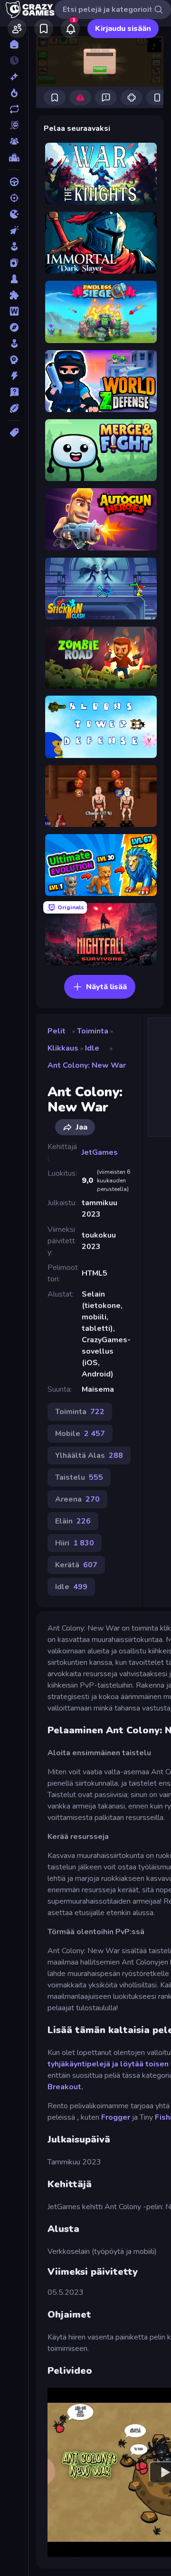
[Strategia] (14, 360)
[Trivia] (14, 392)
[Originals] (14, 125)
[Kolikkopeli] (14, 246)
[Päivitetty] (14, 109)
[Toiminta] (14, 376)
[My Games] (44, 29)
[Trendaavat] (14, 93)
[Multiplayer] (14, 141)
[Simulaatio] (14, 344)
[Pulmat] (14, 295)
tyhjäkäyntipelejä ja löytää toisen (108, 2064)
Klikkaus (63, 1048)
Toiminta (93, 1031)
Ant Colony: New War (87, 1065)
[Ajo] (14, 182)
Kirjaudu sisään (123, 29)
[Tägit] (14, 433)
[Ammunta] (14, 198)
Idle (92, 1048)
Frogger (116, 2117)
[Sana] (14, 311)
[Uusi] (14, 77)
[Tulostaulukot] (14, 157)
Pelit (57, 1031)
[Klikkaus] (14, 230)
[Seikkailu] (14, 327)
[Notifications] (70, 29)
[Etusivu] (14, 44)
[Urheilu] (14, 408)
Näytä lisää (106, 987)
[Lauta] (14, 279)
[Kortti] (14, 263)
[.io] (14, 214)
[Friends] (17, 29)
